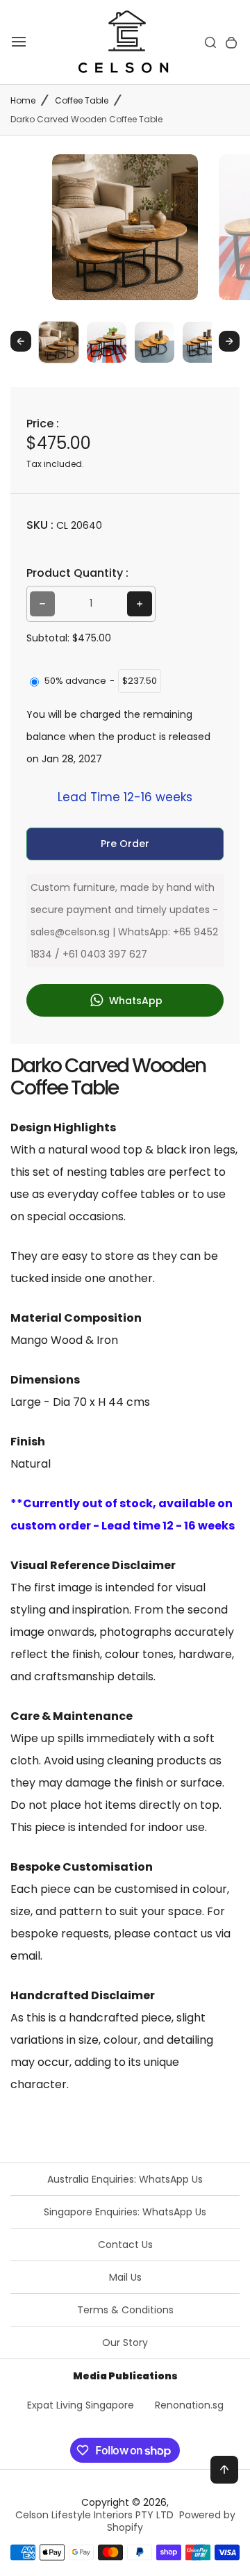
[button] (59, 342)
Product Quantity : (77, 573)
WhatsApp (134, 1000)
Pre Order (125, 844)
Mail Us (125, 2277)
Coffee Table (82, 100)
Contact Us (125, 2245)
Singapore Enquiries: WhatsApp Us (125, 2212)
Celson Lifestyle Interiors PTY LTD (94, 2515)
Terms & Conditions (125, 2310)
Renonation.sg (189, 2405)
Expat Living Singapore (81, 2405)
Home (23, 100)
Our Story (125, 2343)
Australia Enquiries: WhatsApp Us (125, 2179)
